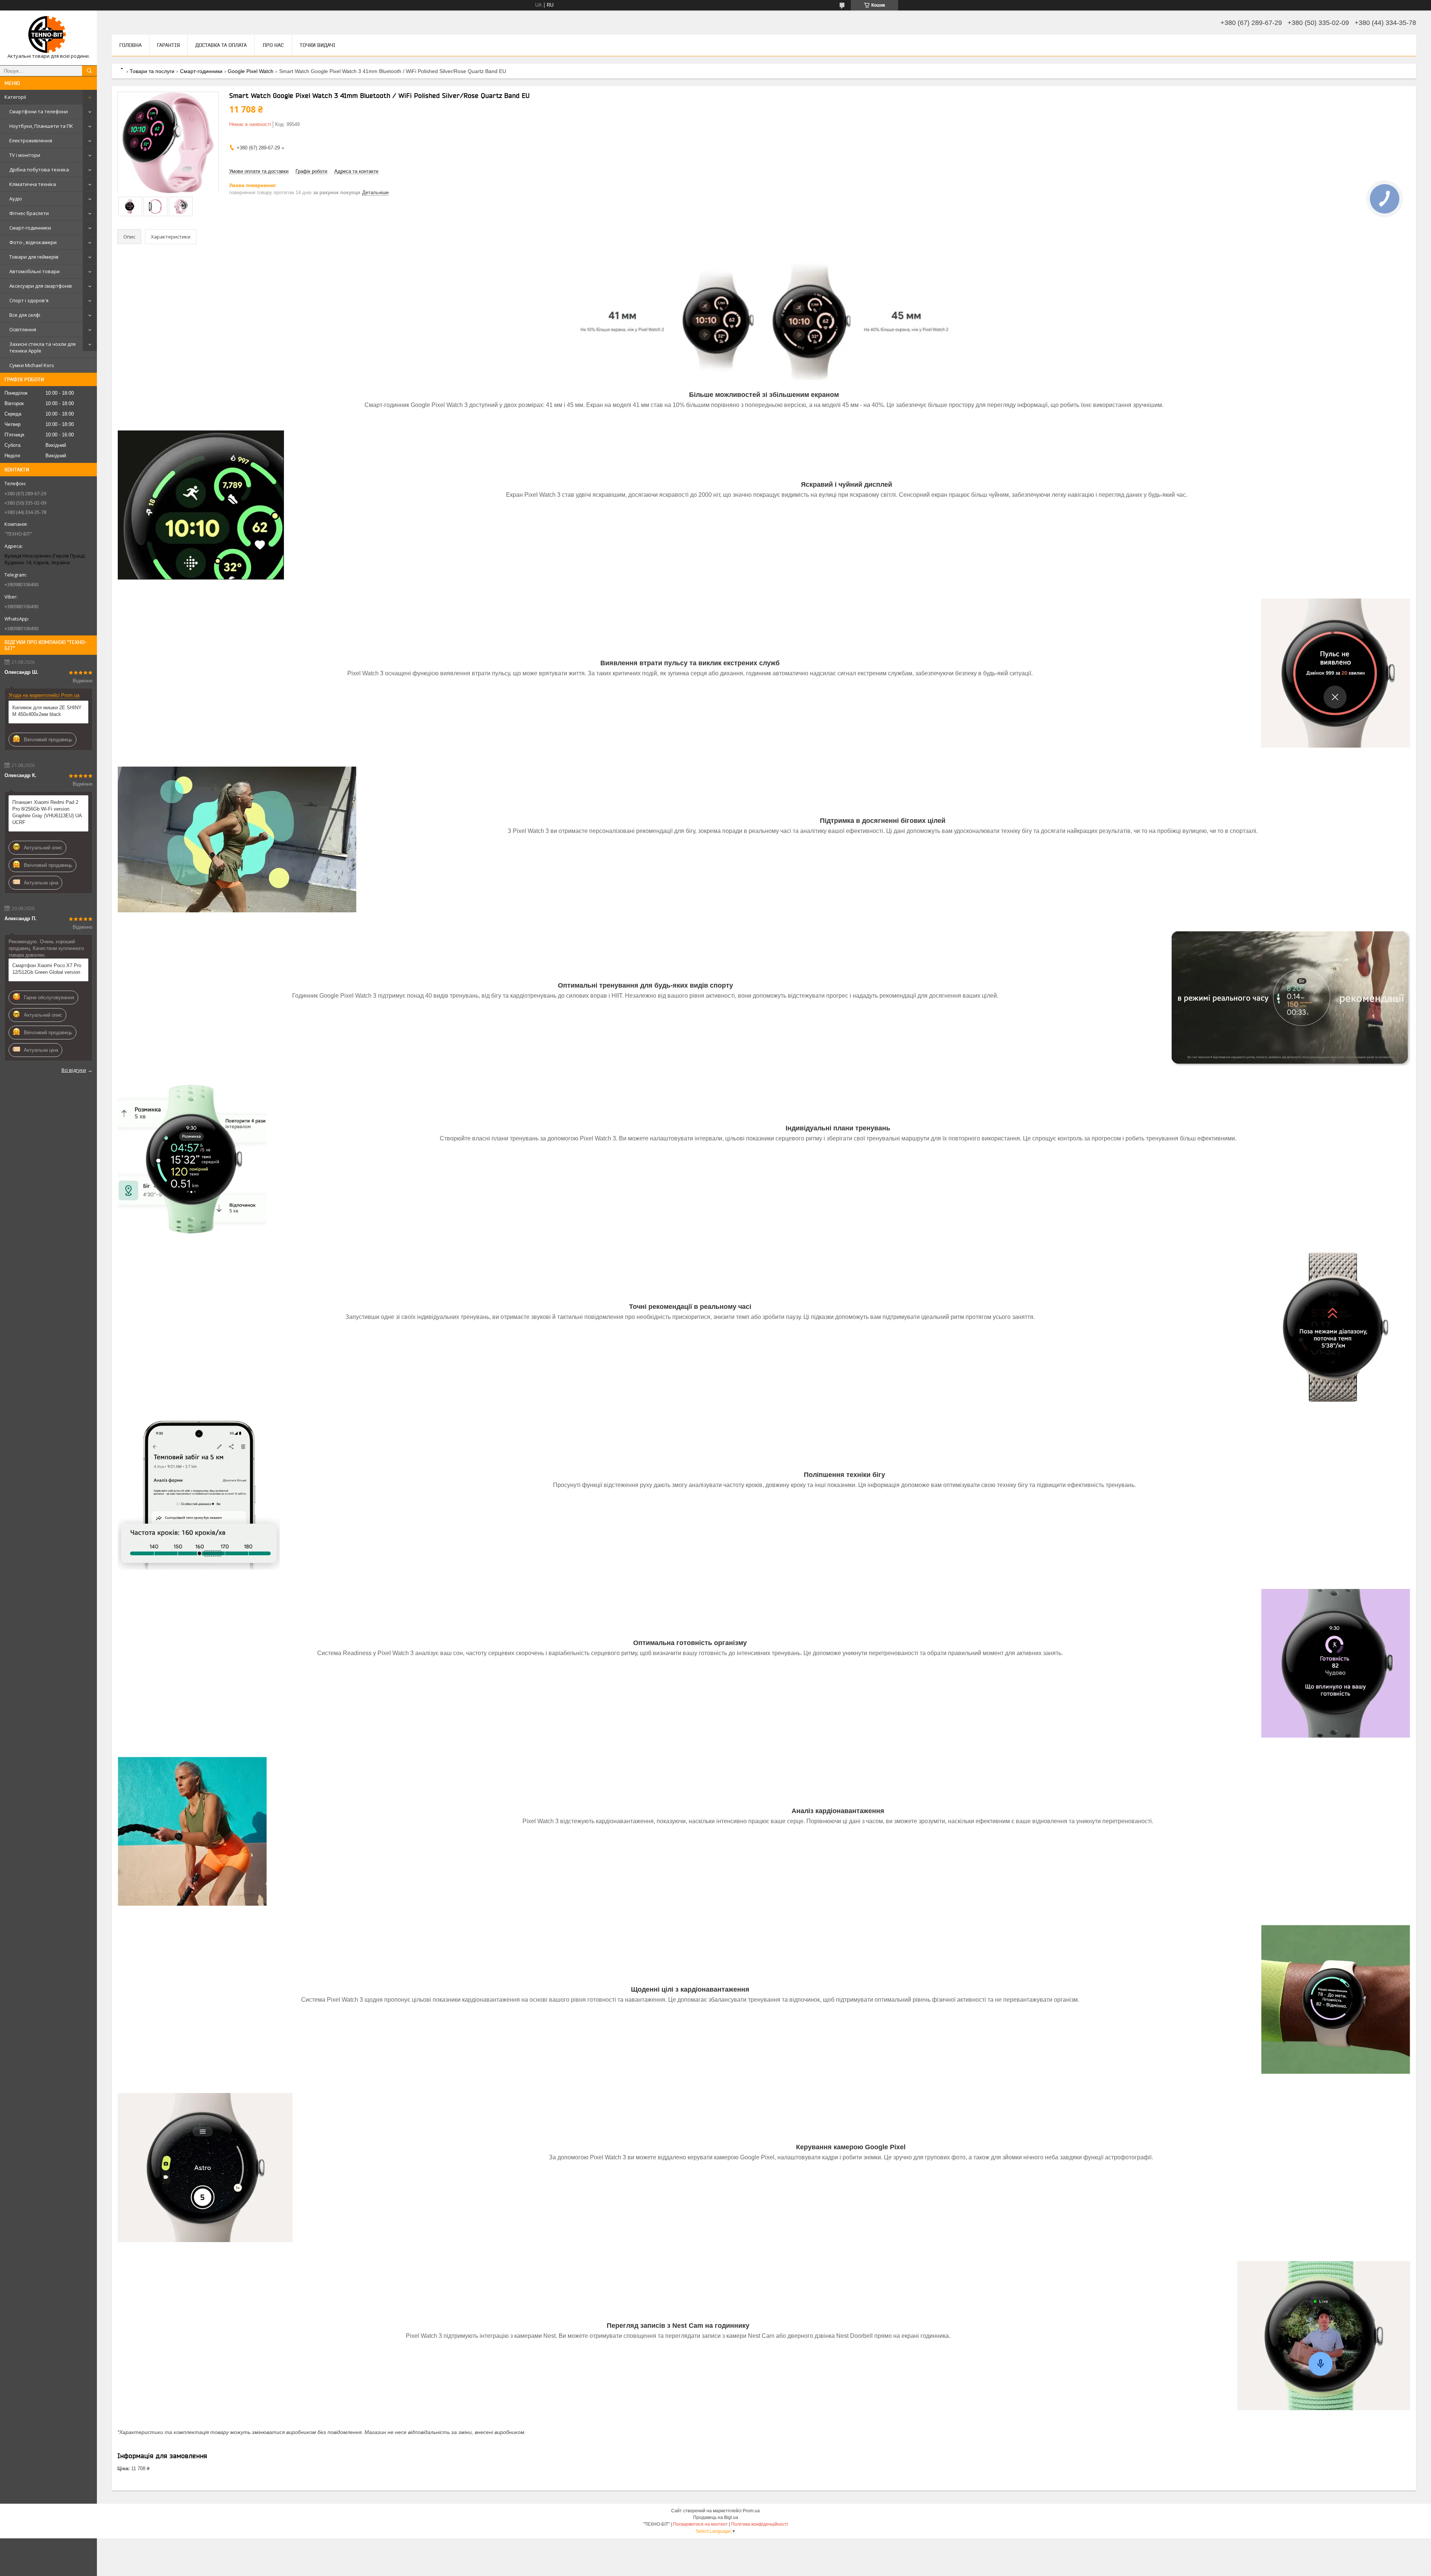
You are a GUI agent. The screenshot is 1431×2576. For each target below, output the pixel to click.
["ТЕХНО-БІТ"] (48, 34)
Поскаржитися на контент (700, 2524)
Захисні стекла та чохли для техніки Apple (42, 347)
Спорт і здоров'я (29, 300)
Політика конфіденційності (760, 2524)
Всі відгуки (74, 1070)
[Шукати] (89, 71)
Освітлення (23, 329)
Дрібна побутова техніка (39, 170)
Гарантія (168, 45)
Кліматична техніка (33, 184)
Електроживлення (31, 141)
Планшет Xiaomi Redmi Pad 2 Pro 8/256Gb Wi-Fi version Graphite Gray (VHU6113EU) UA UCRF (47, 812)
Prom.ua (751, 2511)
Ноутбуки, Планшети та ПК (41, 126)
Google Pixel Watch (251, 71)
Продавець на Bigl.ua (716, 2517)
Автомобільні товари (34, 271)
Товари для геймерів (34, 257)
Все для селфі (25, 315)
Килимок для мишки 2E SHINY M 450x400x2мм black (47, 711)
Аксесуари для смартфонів (41, 286)
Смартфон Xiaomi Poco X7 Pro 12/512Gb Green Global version (47, 969)
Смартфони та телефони (39, 111)
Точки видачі (318, 45)
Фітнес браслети (29, 213)
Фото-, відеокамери (33, 242)
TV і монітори (25, 155)
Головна (130, 45)
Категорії (15, 97)
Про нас (273, 45)
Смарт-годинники (30, 228)
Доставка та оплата (221, 45)
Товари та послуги (152, 71)
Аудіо (16, 199)
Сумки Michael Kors (32, 365)
